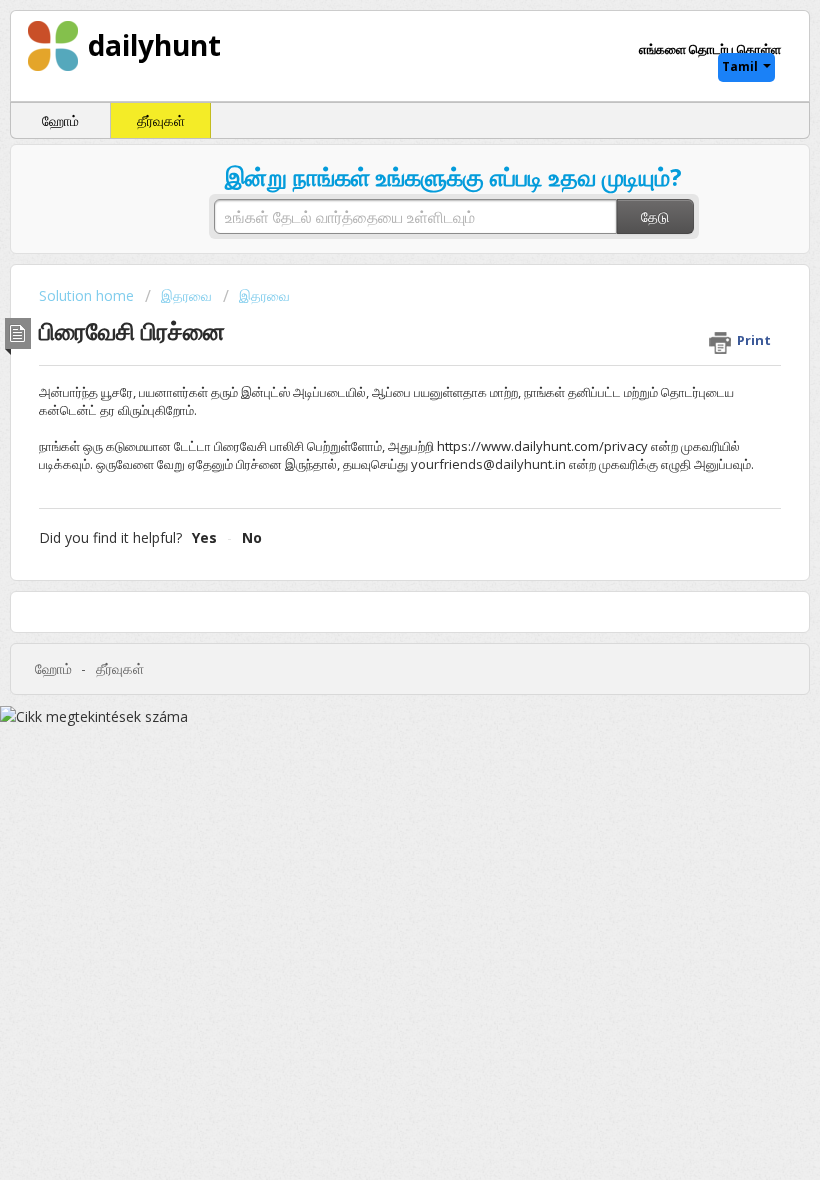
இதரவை (186, 295)
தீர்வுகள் (161, 120)
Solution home (88, 295)
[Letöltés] (373, 579)
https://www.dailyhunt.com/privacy (542, 446)
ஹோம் (60, 120)
